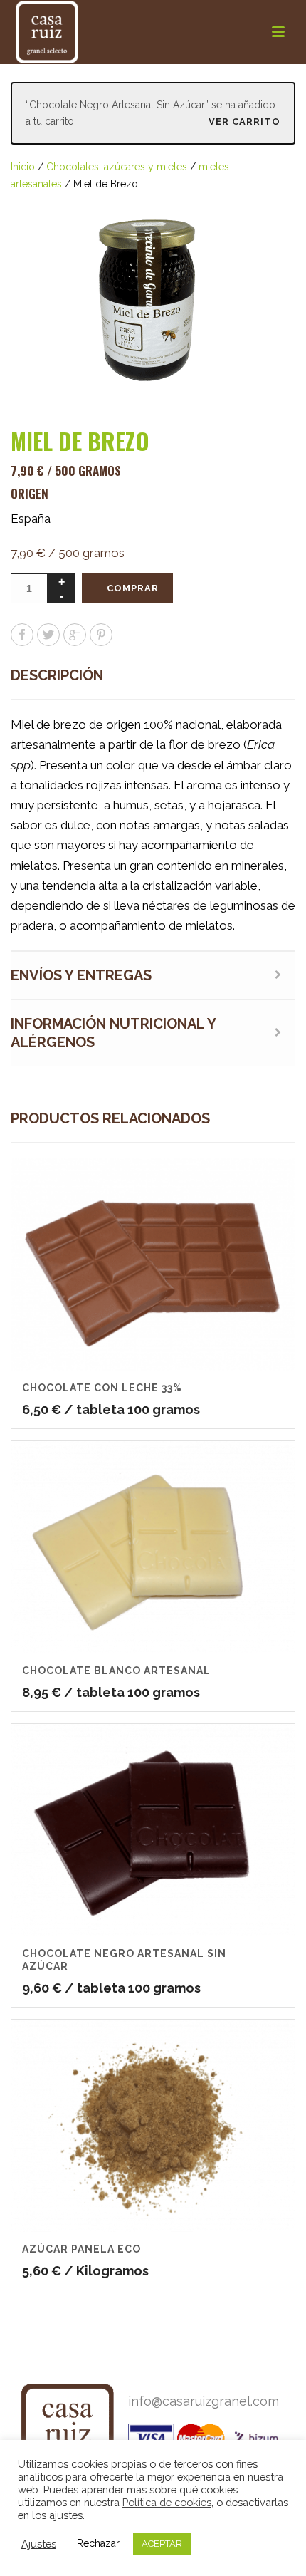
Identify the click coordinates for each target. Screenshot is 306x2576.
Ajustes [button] (39, 2544)
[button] (268, 220)
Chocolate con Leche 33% (102, 1388)
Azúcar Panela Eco (81, 2249)
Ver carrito (244, 121)
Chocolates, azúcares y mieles (117, 167)
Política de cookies (167, 2502)
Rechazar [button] (98, 2543)
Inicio (23, 167)
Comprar (133, 588)
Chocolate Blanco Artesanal (116, 1671)
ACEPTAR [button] (162, 2544)
